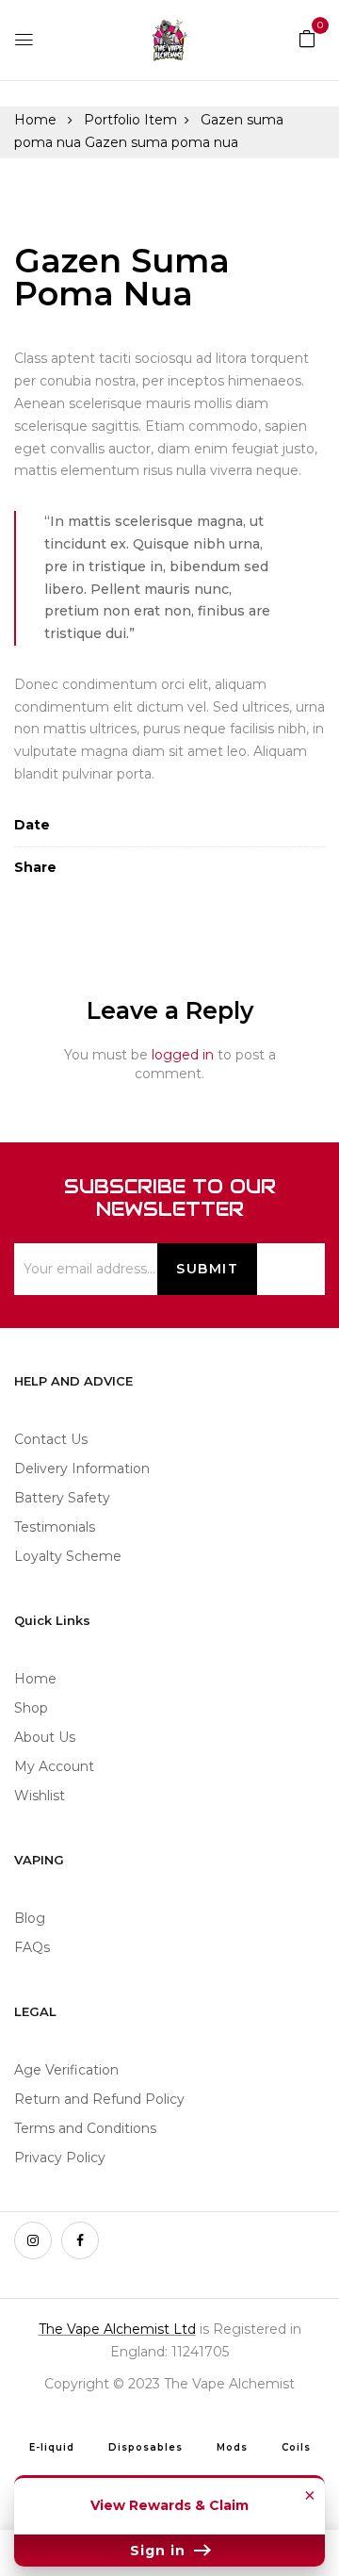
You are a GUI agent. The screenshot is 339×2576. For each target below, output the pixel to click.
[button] (307, 38)
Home (35, 120)
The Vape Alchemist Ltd (117, 2329)
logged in (183, 1055)
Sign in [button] (160, 2551)
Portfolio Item (130, 120)
